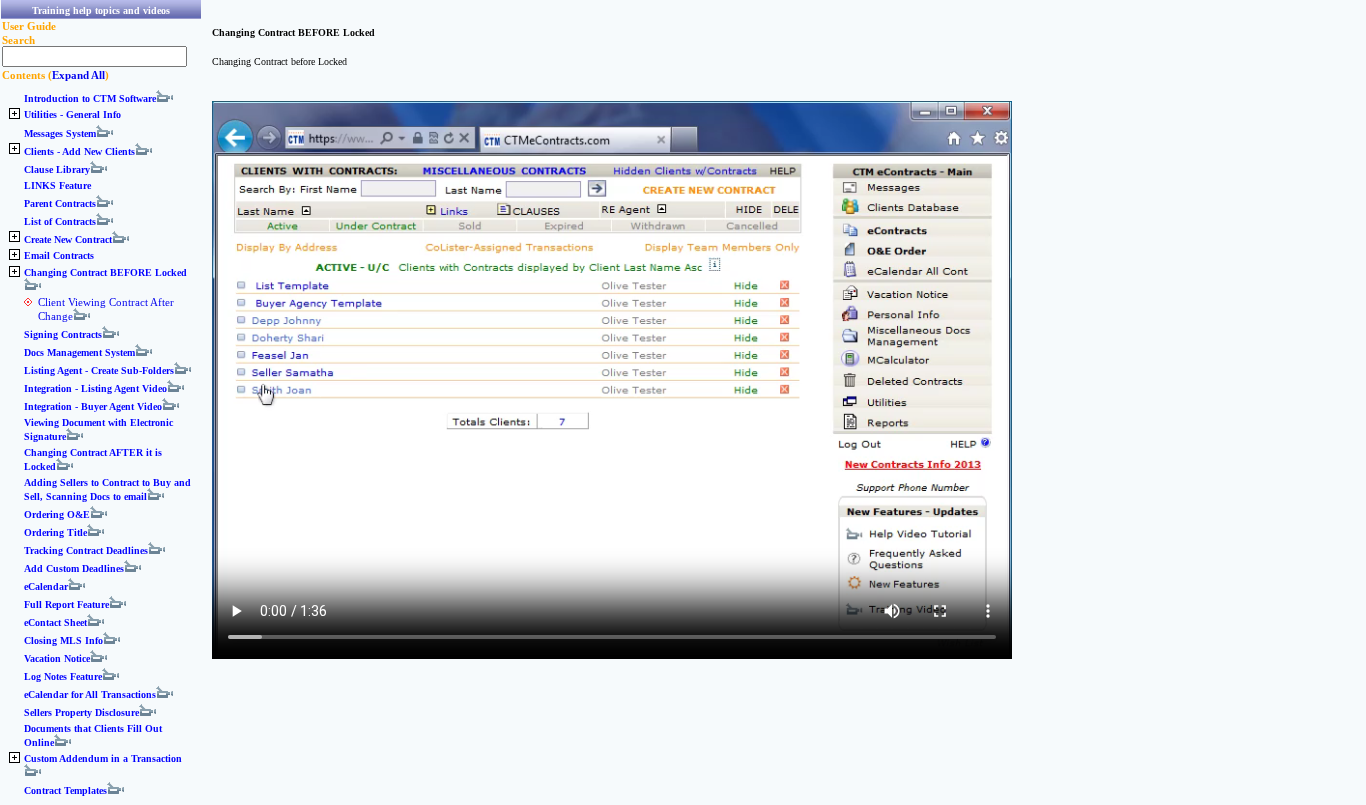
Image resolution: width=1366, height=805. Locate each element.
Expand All (78, 75)
